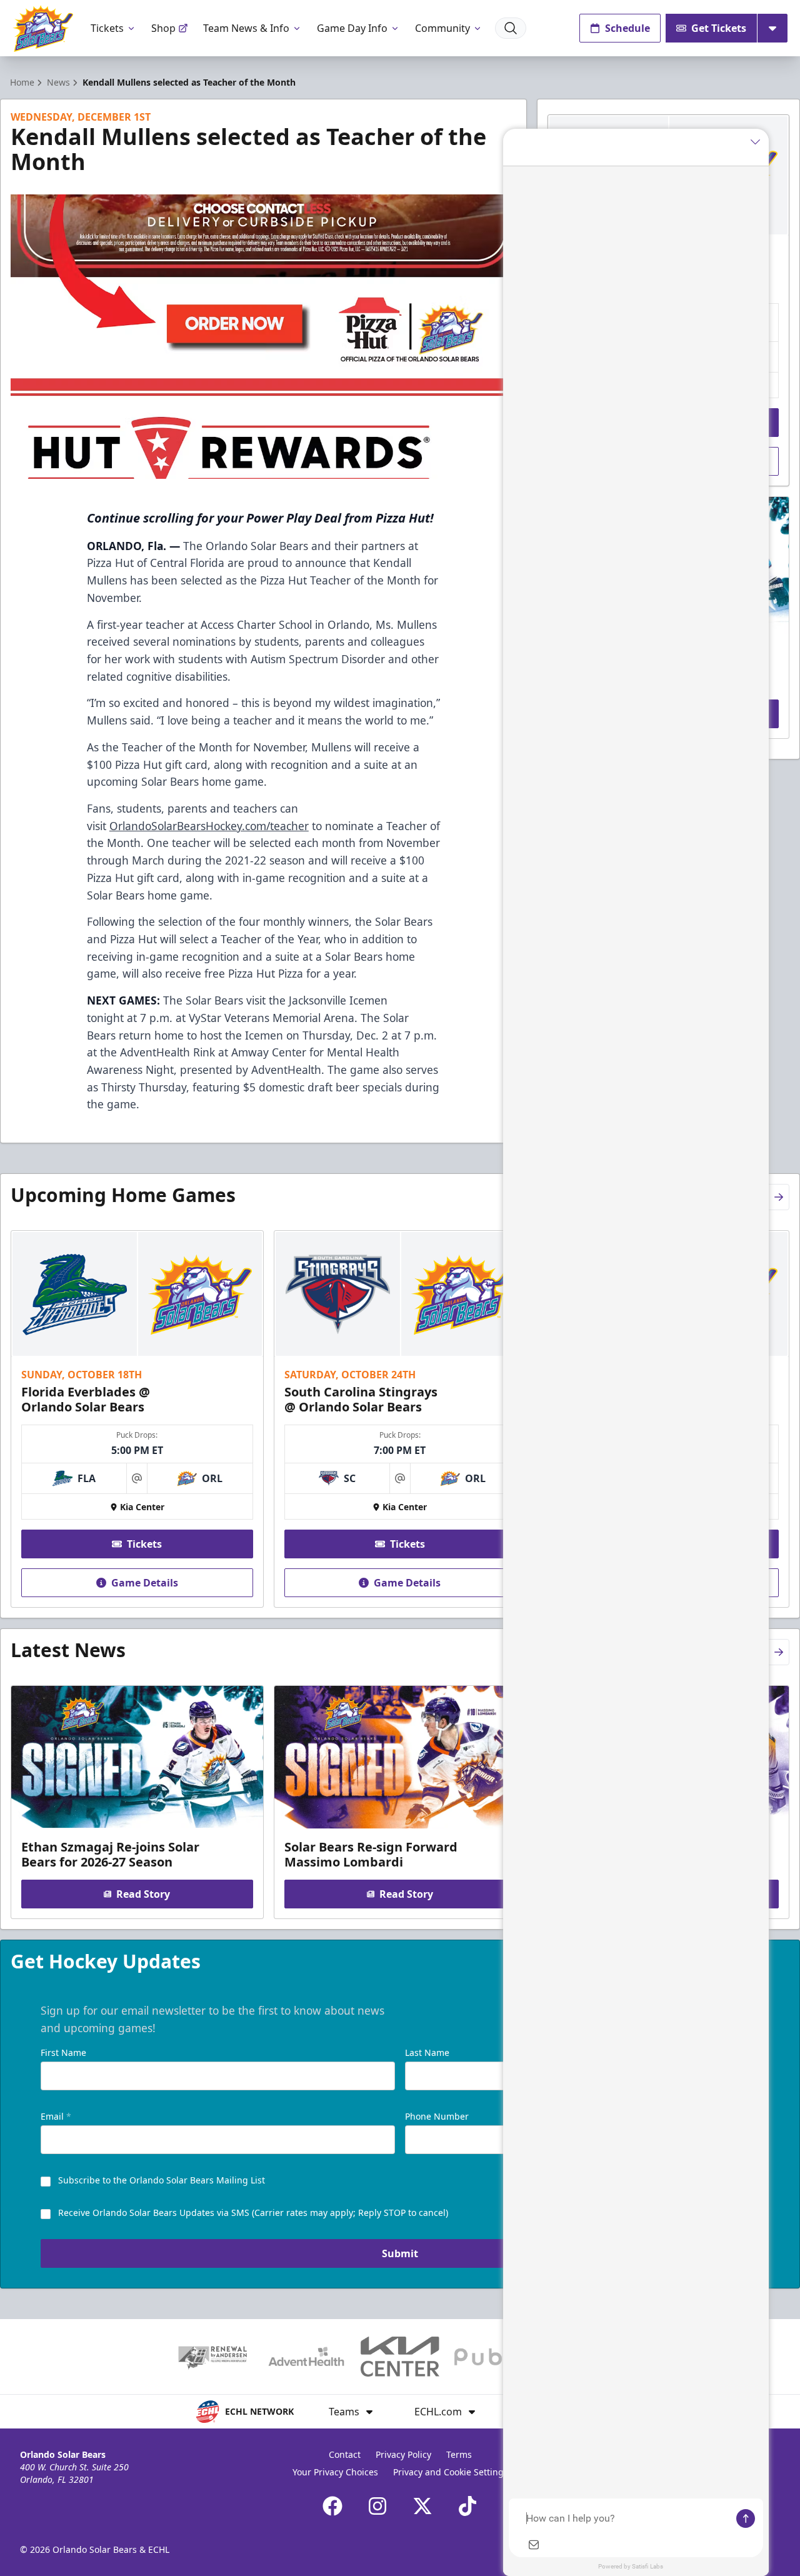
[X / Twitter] (422, 2506)
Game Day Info (352, 28)
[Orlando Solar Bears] (43, 28)
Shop (163, 28)
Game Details (145, 1583)
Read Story (143, 1894)
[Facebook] (332, 2506)
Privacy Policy (403, 2454)
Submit (400, 2253)
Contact (345, 2454)
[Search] (511, 28)
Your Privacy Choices (335, 2472)
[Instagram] (377, 2506)
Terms (459, 2454)
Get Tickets (719, 28)
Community (442, 28)
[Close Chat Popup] (759, 141)
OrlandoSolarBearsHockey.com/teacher (209, 826)
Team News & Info (246, 28)
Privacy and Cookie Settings (451, 2472)
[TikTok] (467, 2506)
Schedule (627, 28)
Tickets (107, 28)
